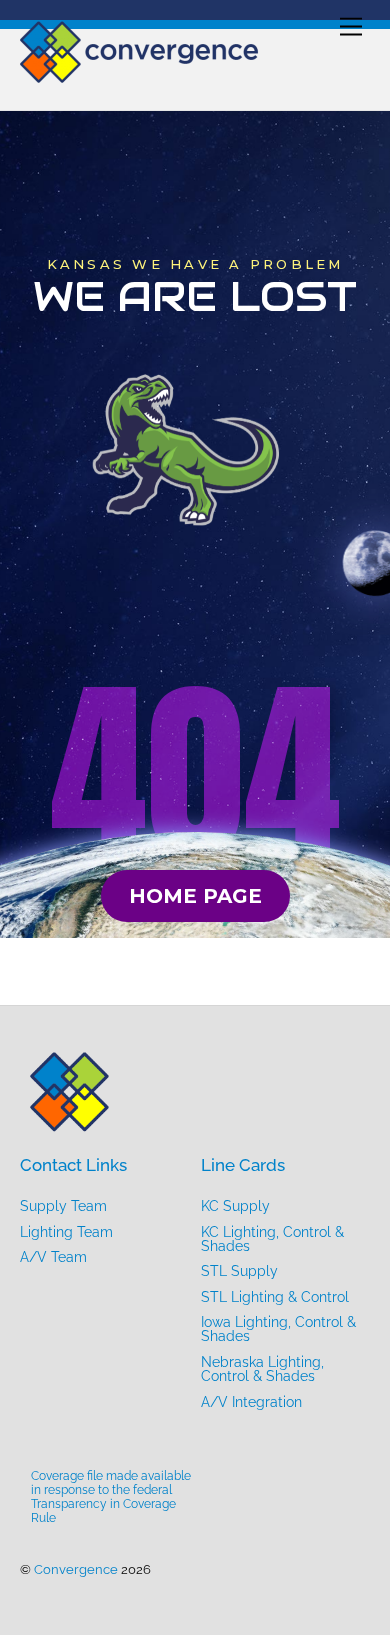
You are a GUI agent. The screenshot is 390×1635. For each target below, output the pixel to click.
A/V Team (53, 1257)
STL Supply (239, 1271)
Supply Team (63, 1206)
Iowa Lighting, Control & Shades (278, 1329)
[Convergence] (140, 74)
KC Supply (235, 1206)
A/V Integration (251, 1402)
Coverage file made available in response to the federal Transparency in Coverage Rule (111, 1497)
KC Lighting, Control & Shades (272, 1239)
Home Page (195, 896)
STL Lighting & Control (275, 1297)
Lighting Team (66, 1232)
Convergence (76, 1569)
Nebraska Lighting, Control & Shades (262, 1369)
